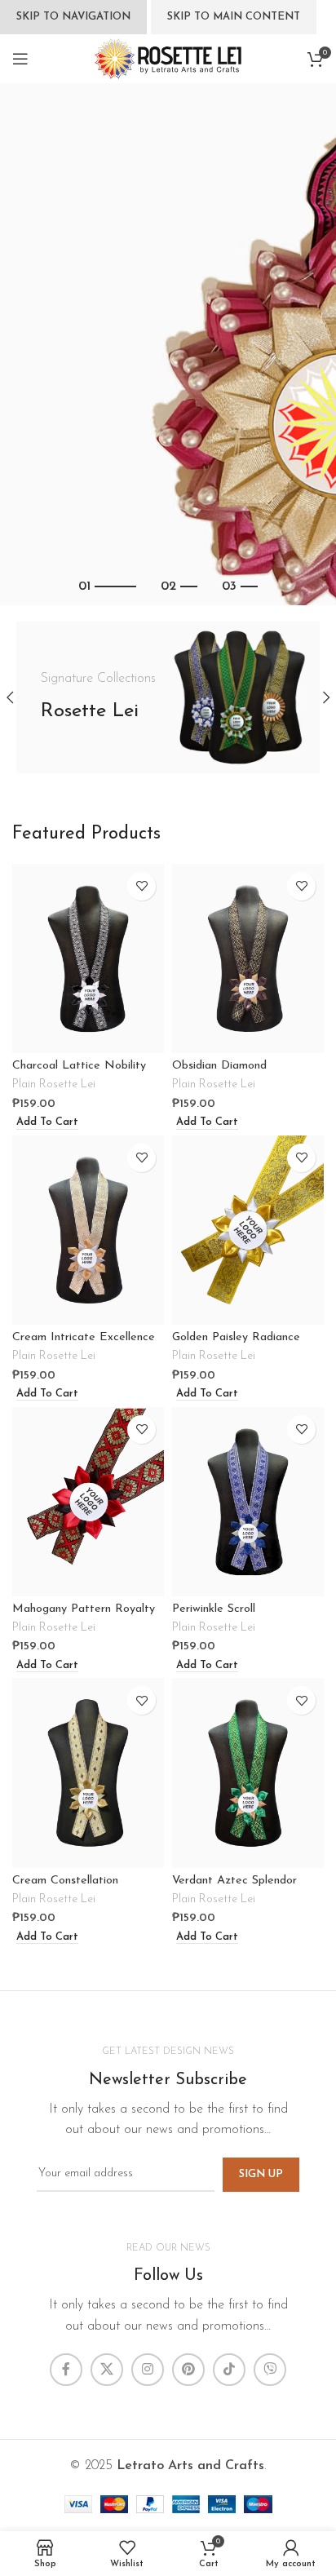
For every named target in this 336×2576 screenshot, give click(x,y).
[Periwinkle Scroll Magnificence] (248, 1502)
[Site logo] (168, 58)
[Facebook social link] (66, 2370)
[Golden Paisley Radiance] (248, 1230)
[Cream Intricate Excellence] (88, 1230)
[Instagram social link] (148, 2370)
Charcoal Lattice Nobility (79, 1066)
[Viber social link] (270, 2370)
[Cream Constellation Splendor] (88, 1773)
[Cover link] (168, 697)
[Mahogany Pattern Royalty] (88, 1502)
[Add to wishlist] (141, 886)
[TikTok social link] (229, 2370)
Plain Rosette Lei (54, 1084)
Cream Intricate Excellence (84, 1337)
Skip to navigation (73, 17)
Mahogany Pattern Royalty (84, 1609)
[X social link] (107, 2370)
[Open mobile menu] (20, 59)
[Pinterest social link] (188, 2370)
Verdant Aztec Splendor (234, 1881)
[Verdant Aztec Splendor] (248, 1773)
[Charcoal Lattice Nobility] (88, 959)
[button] (45, 1123)
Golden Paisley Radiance (236, 1337)
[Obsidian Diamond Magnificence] (248, 959)
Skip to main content (234, 17)
